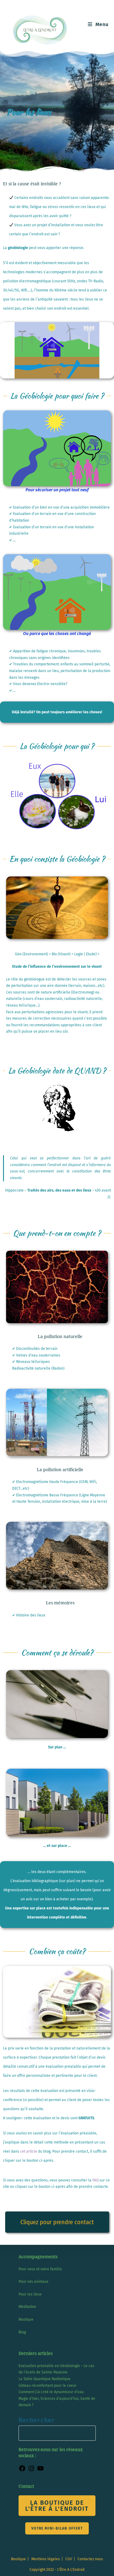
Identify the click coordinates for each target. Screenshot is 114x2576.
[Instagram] (31, 2471)
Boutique (26, 2319)
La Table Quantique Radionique (45, 2379)
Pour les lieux (30, 2294)
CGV (69, 2559)
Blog (22, 2332)
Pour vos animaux (33, 2282)
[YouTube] (40, 2471)
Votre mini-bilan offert (57, 2528)
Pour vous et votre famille (40, 2269)
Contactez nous (90, 2559)
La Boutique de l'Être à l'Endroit (57, 2506)
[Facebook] (22, 2471)
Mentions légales (46, 2559)
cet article (29, 2151)
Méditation (27, 2307)
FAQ (95, 2180)
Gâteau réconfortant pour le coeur (48, 2386)
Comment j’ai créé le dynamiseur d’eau (51, 2392)
